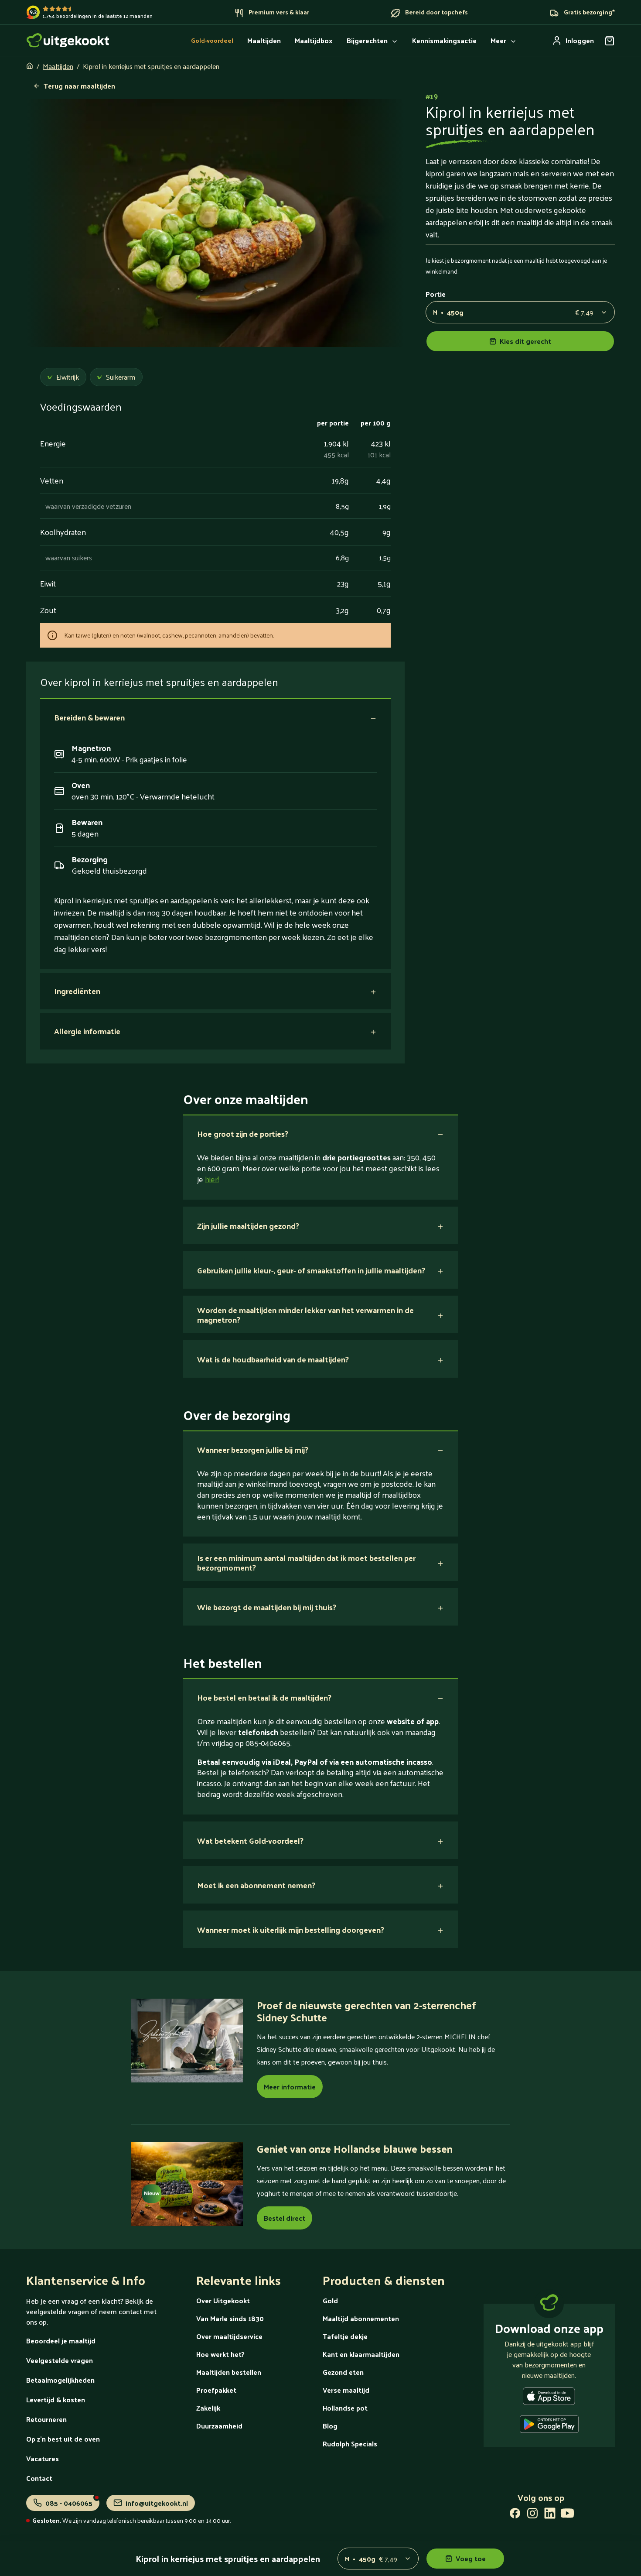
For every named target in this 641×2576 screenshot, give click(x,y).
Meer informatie (290, 2087)
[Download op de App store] (549, 2398)
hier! (212, 1179)
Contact (39, 2478)
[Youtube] (567, 2515)
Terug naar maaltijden (79, 86)
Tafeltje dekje (345, 2336)
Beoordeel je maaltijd (61, 2341)
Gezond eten (343, 2372)
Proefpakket (216, 2390)
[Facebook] (515, 2515)
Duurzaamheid (219, 2426)
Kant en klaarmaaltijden (361, 2354)
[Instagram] (532, 2515)
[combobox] (520, 312)
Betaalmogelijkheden (60, 2380)
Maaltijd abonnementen (361, 2318)
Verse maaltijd (346, 2390)
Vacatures (43, 2458)
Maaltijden (58, 66)
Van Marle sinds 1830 (230, 2318)
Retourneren (46, 2419)
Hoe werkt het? (220, 2354)
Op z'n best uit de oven (63, 2439)
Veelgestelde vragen (60, 2360)
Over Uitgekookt (223, 2300)
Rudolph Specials (350, 2444)
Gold (330, 2300)
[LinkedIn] (550, 2515)
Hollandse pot (345, 2408)
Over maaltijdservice (229, 2336)
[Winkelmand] (610, 41)
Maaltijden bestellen (229, 2372)
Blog (330, 2426)
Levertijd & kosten (56, 2399)
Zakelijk (208, 2408)
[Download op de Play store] (549, 2426)
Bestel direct (285, 2218)
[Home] (68, 40)
